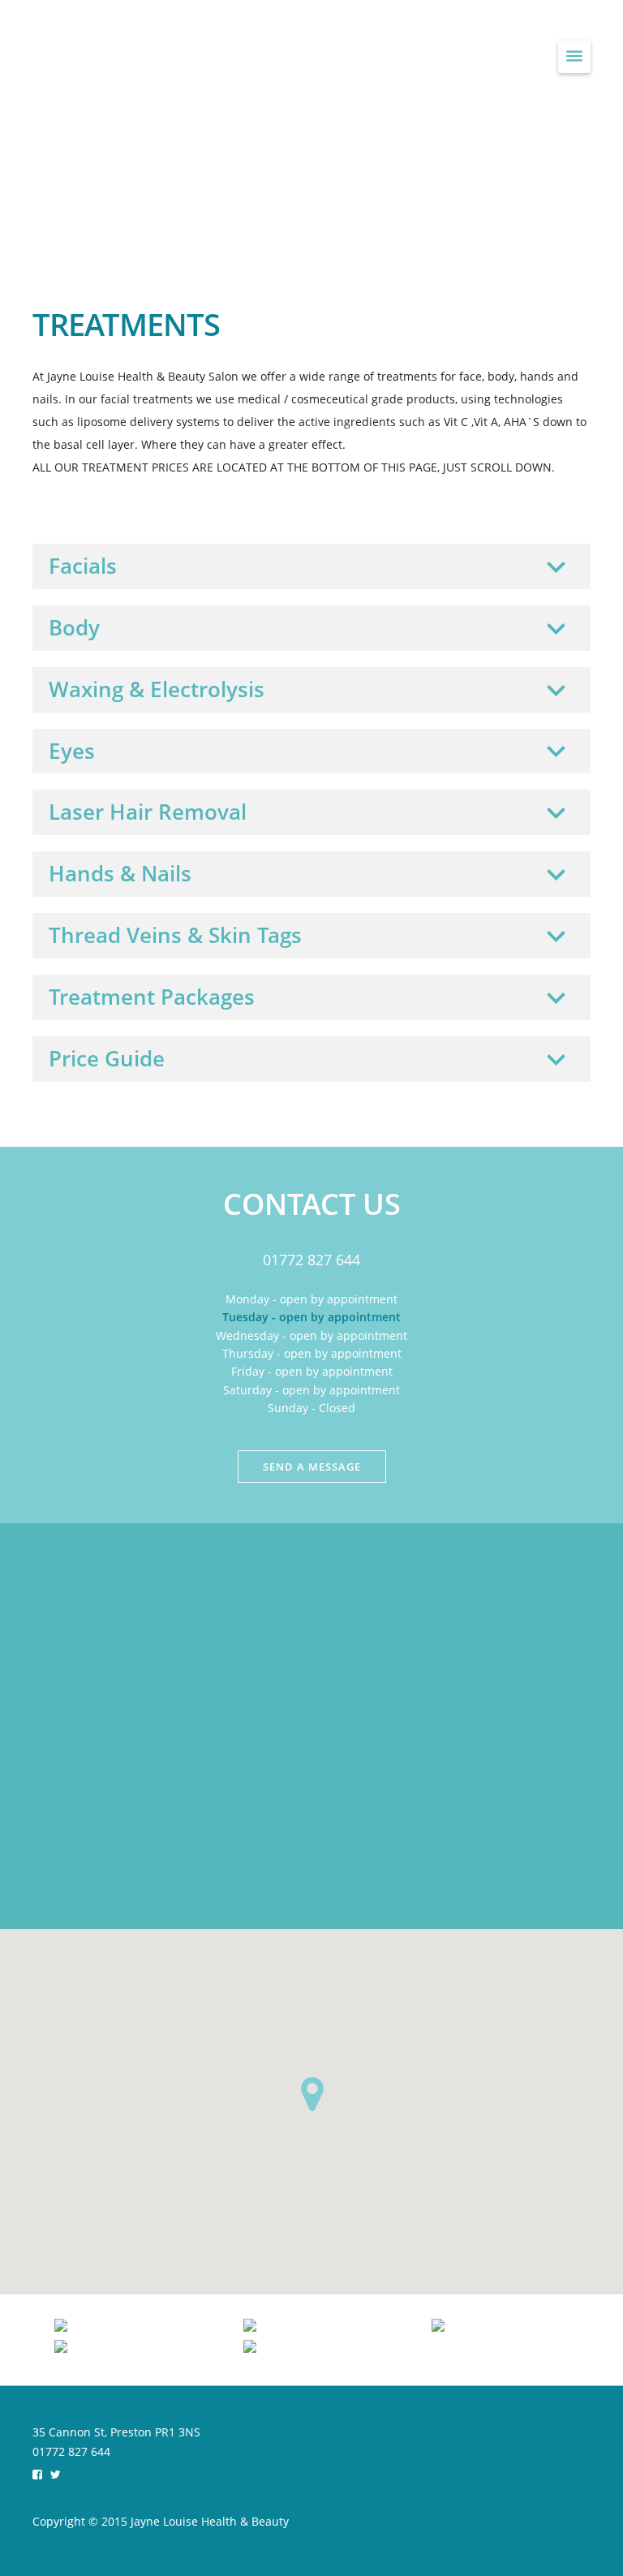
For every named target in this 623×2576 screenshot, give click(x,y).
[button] (311, 2094)
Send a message (312, 1467)
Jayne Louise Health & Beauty (225, 55)
